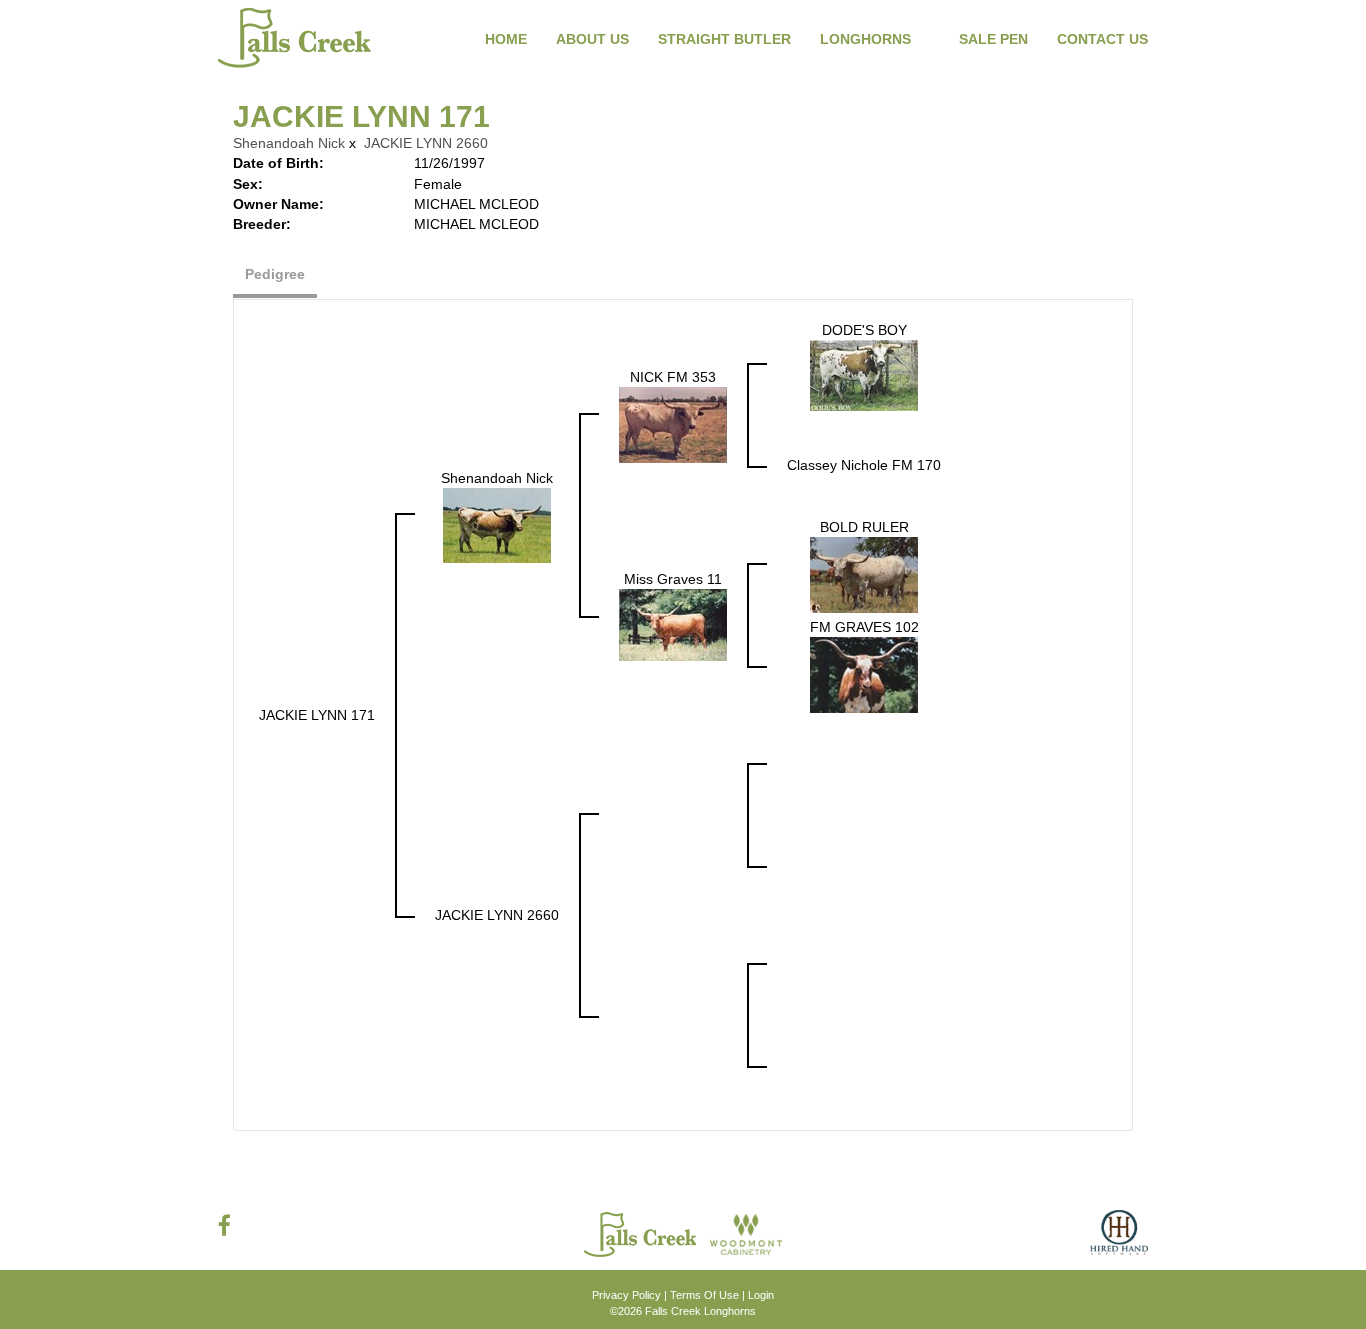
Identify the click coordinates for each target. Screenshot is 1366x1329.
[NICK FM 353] (673, 424)
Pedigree (275, 274)
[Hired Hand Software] (1119, 1240)
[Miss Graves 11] (673, 624)
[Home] (642, 1233)
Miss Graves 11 (673, 579)
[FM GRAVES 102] (864, 674)
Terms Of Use (704, 1295)
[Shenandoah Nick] (497, 524)
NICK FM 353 (673, 377)
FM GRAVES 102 (864, 627)
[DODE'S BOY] (864, 374)
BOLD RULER (864, 527)
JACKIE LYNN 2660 (426, 143)
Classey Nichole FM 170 (864, 465)
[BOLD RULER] (864, 574)
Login (761, 1295)
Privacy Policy (626, 1295)
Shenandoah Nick (289, 143)
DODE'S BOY (864, 330)
